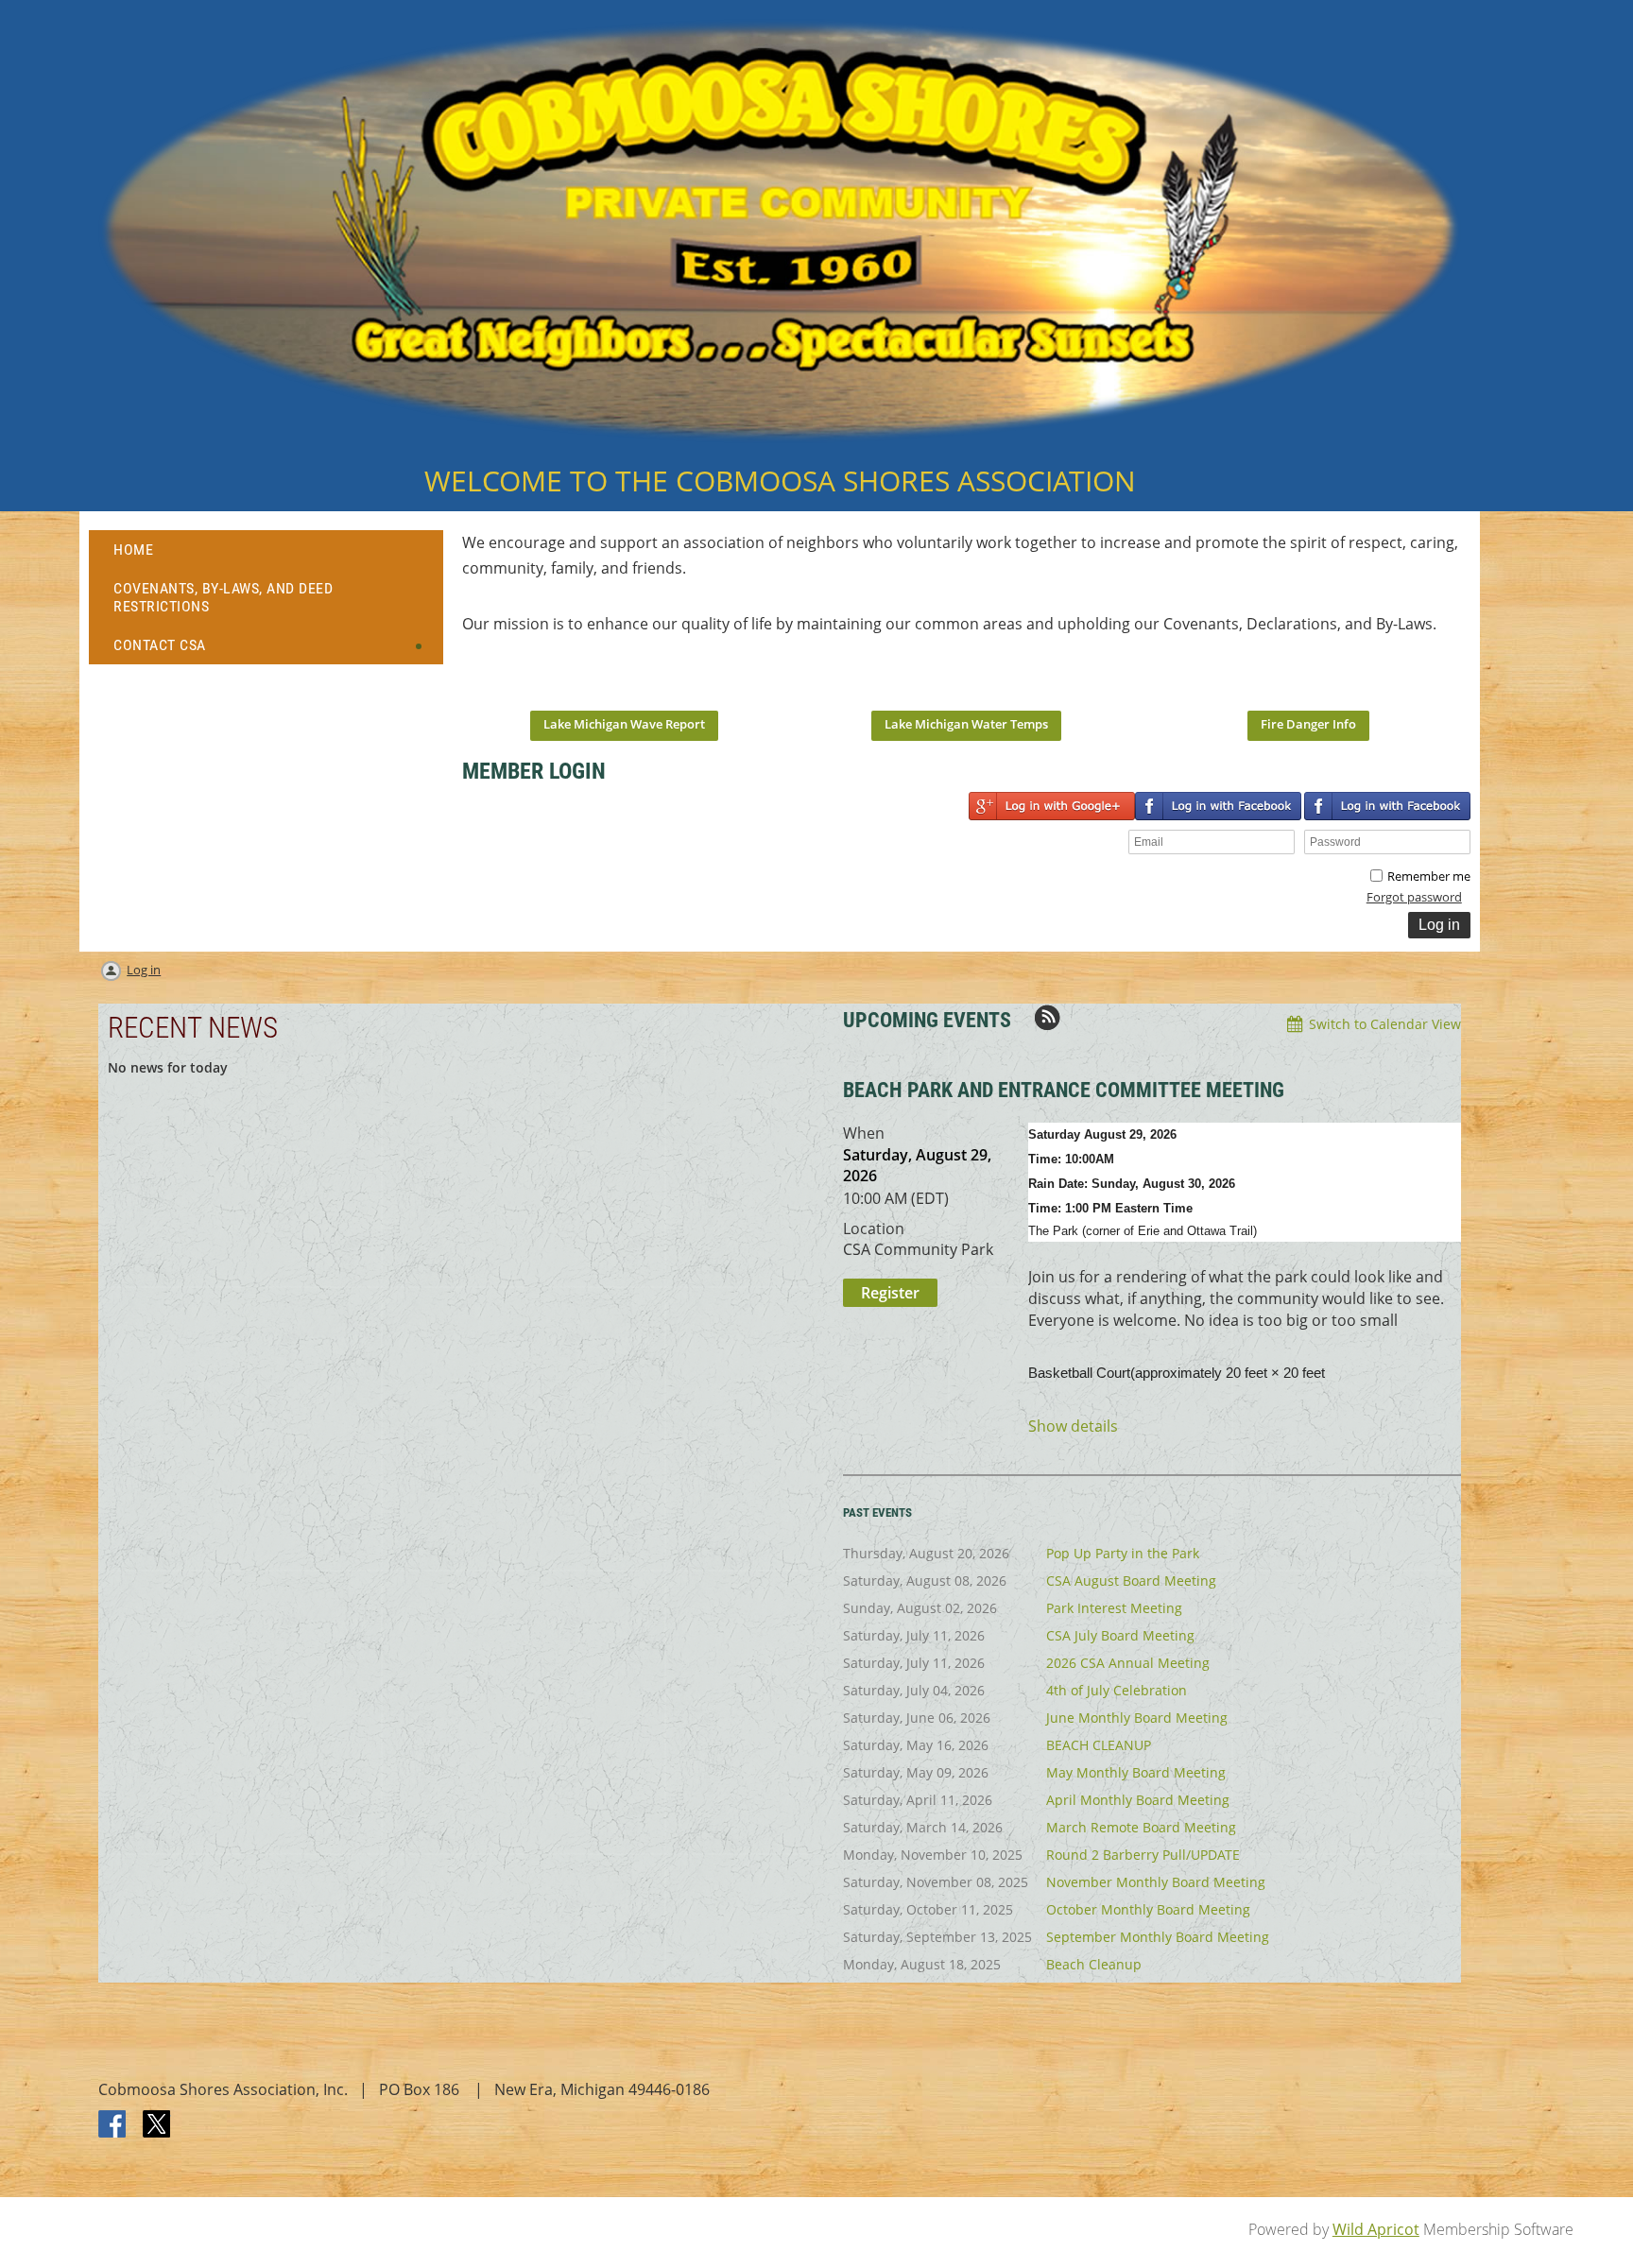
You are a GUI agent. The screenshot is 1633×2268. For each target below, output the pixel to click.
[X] (157, 2125)
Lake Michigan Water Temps (966, 724)
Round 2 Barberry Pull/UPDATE (1143, 1855)
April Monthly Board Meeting (1138, 1800)
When (864, 1133)
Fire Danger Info (1308, 724)
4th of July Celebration (1117, 1690)
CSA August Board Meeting (1131, 1581)
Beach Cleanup (1094, 1964)
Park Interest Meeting (1114, 1608)
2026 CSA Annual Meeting (1128, 1663)
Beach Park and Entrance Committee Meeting (1064, 1090)
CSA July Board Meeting (1120, 1635)
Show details (1073, 1426)
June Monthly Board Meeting (1137, 1718)
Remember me (1429, 876)
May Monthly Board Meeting (1136, 1772)
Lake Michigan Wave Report (624, 724)
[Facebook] (113, 2125)
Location (874, 1228)
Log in (144, 970)
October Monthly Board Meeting (1148, 1909)
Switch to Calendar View (1385, 1024)
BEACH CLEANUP (1099, 1745)
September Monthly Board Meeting (1158, 1937)
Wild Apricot (1376, 2229)
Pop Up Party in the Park (1123, 1553)
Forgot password (1414, 897)
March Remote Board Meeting (1141, 1827)
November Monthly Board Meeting (1156, 1882)
